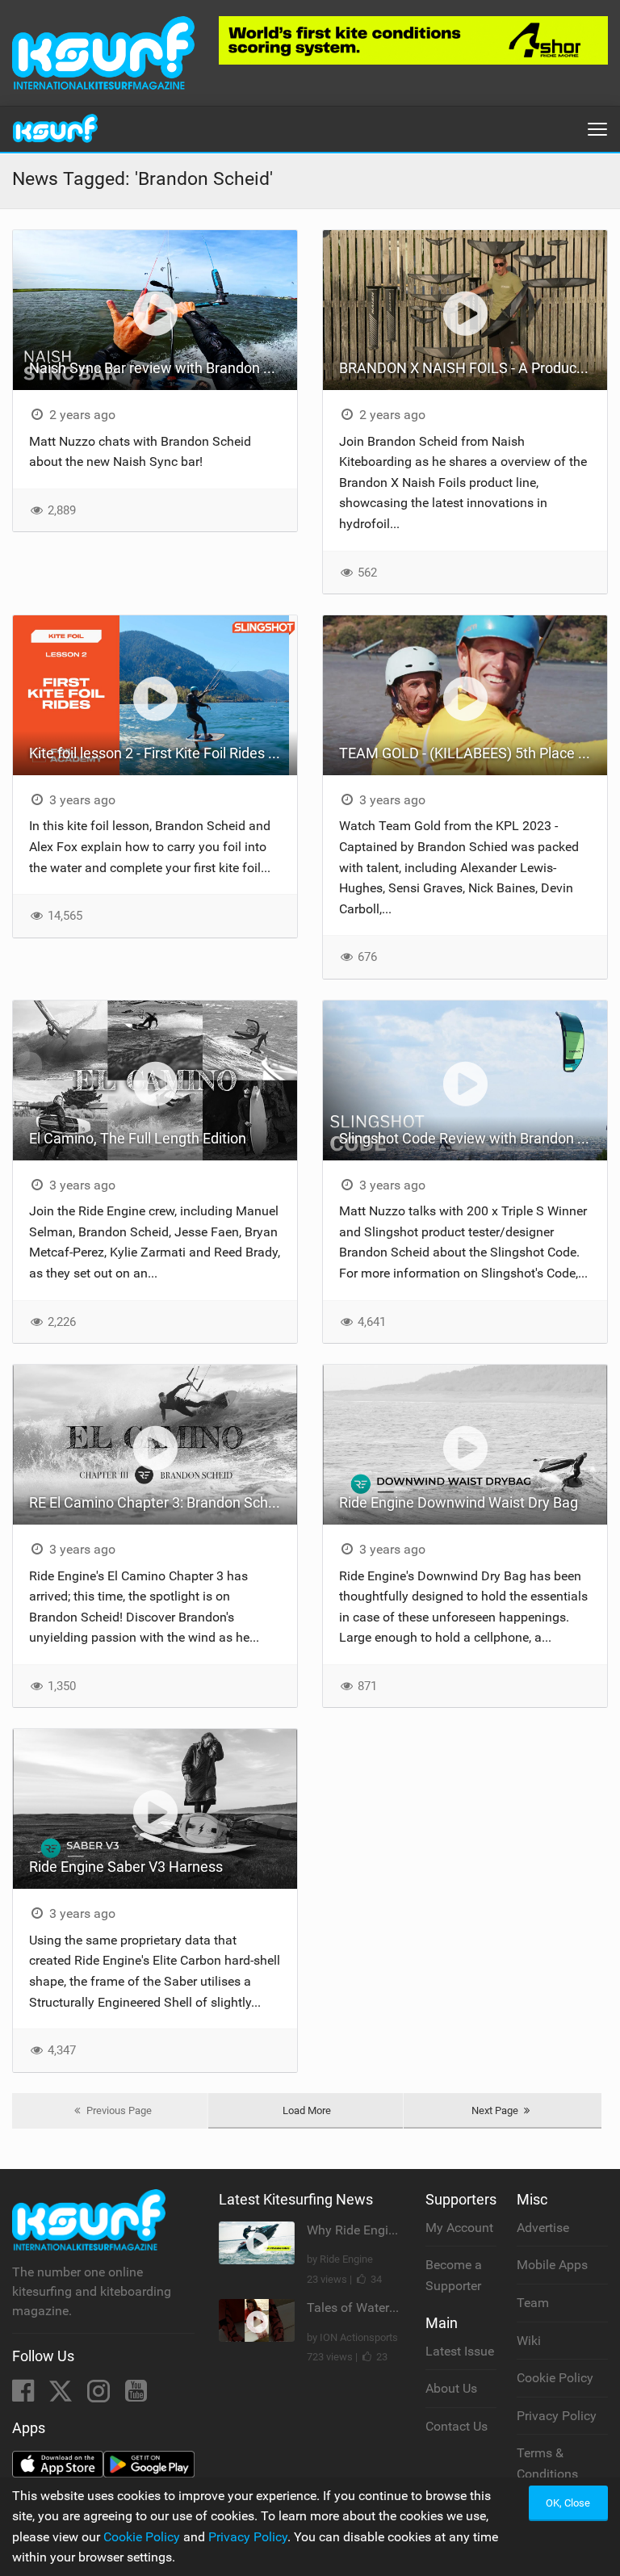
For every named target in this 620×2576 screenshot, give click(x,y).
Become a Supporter (454, 2275)
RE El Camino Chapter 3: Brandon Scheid (158, 1502)
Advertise (543, 2228)
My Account (459, 2228)
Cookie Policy (555, 2378)
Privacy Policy (557, 2416)
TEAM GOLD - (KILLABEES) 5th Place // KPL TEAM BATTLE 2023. (473, 753)
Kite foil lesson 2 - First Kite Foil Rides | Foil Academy (163, 753)
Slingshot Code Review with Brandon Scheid (473, 1138)
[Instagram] (100, 2396)
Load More (307, 2110)
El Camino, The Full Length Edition (138, 1138)
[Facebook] (25, 2396)
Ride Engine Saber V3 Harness (126, 1867)
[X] (62, 2396)
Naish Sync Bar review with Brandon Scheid (163, 368)
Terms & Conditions (547, 2463)
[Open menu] (597, 129)
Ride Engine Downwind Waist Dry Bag (459, 1502)
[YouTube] (136, 2396)
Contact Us (457, 2426)
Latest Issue (460, 2351)
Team (533, 2303)
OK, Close (568, 2503)
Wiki (529, 2341)
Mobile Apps (552, 2265)
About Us (451, 2388)
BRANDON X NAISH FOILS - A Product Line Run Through (473, 368)
